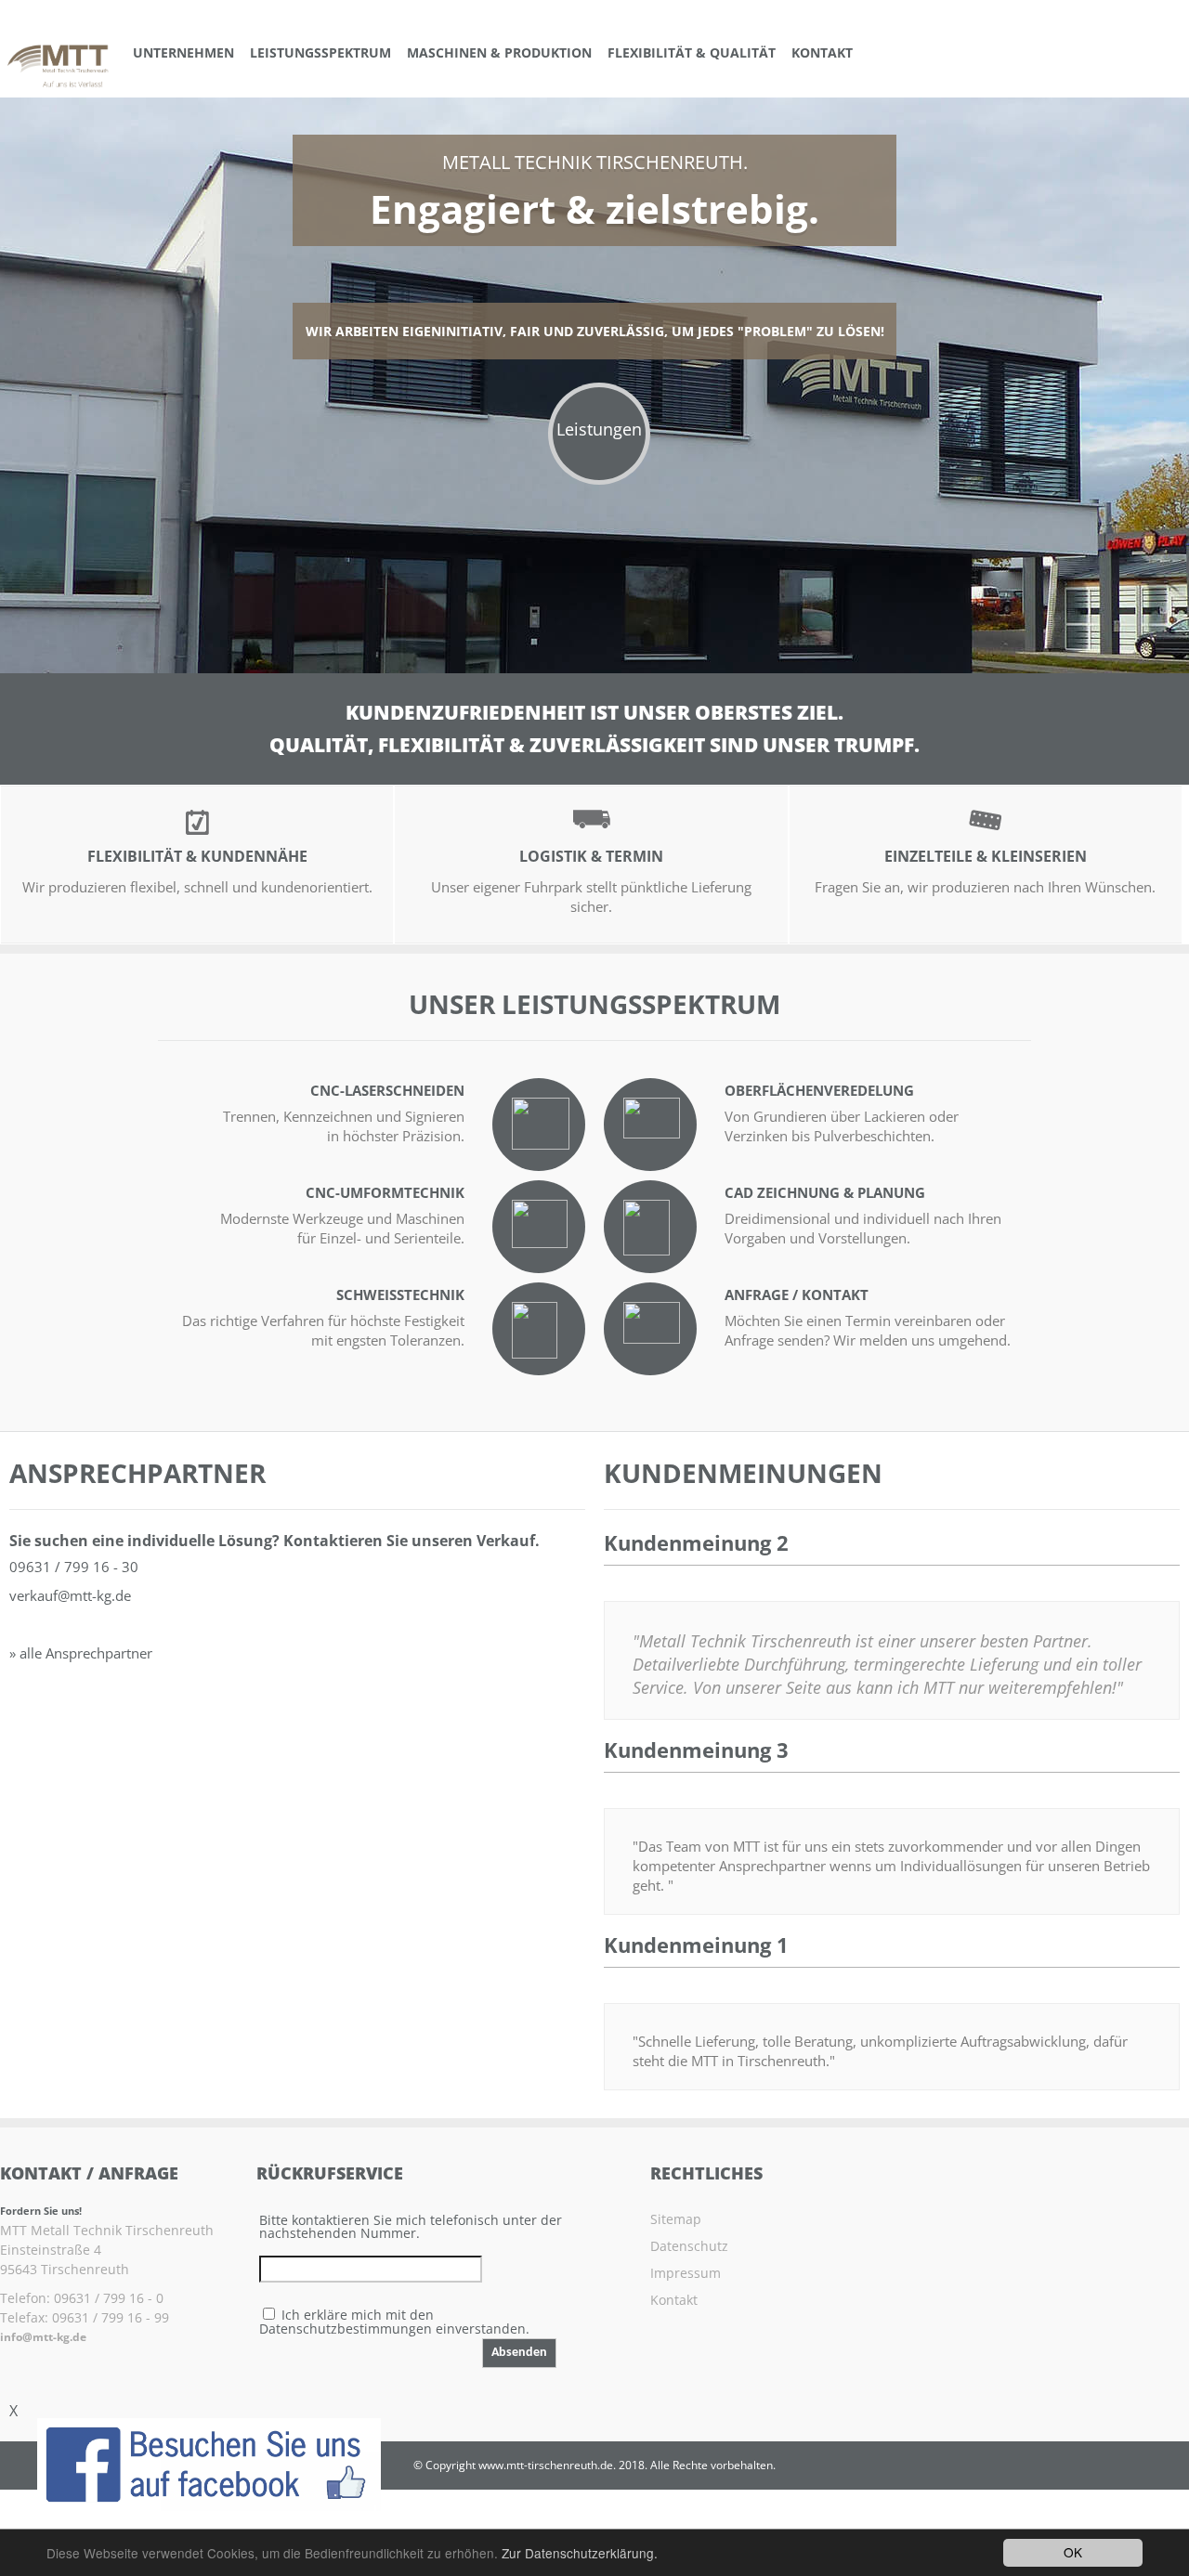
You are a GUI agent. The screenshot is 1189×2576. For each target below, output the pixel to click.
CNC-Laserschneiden (387, 1090)
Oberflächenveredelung (819, 1090)
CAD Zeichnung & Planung (825, 1192)
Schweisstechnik (400, 1295)
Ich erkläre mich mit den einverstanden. (394, 2322)
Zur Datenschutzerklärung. (580, 2553)
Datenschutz (689, 2246)
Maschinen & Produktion (499, 52)
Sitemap (676, 2219)
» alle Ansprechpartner (81, 1653)
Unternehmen (183, 52)
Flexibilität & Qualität (692, 52)
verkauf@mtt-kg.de (70, 1595)
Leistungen (599, 429)
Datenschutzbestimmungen (346, 2329)
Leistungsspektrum (320, 52)
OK (1073, 2552)
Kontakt (822, 52)
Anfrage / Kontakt (797, 1295)
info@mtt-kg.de (43, 2337)
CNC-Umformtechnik (385, 1192)
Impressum (686, 2273)
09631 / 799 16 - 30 (74, 1567)
